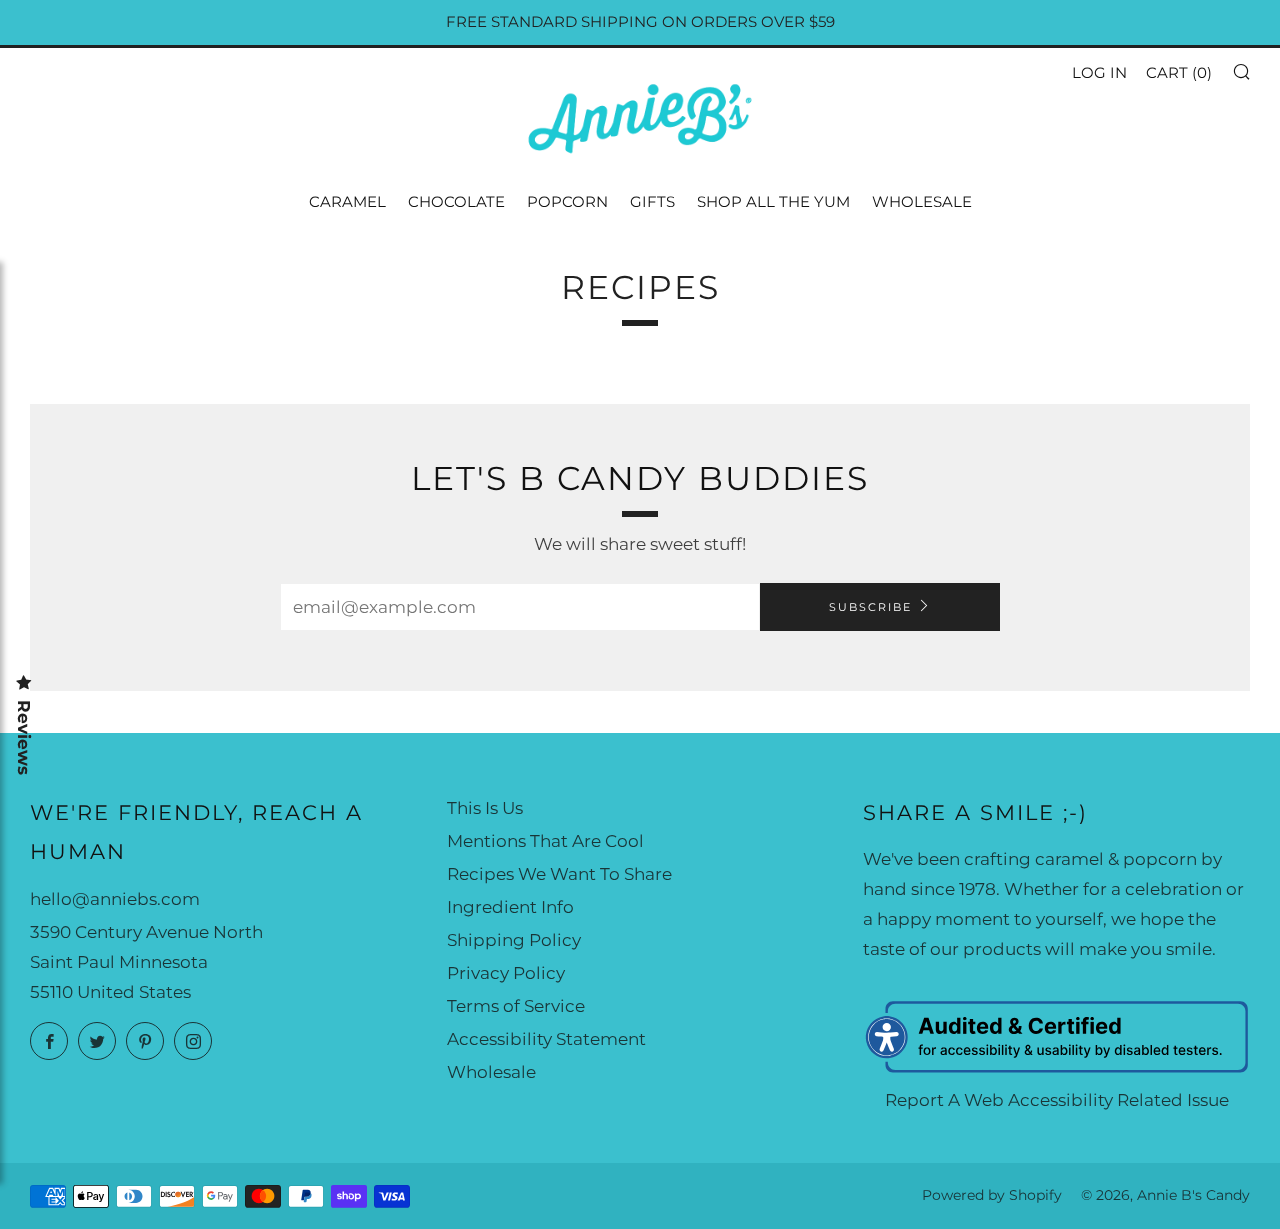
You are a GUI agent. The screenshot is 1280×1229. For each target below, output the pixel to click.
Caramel (347, 201)
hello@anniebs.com (115, 899)
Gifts (652, 201)
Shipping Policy (514, 940)
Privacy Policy (506, 973)
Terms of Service (516, 1006)
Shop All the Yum (773, 201)
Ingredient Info (510, 907)
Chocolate (456, 201)
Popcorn (567, 201)
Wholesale (922, 201)
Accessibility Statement (546, 1039)
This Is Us (485, 808)
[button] (1240, 71)
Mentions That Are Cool (545, 841)
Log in (1099, 72)
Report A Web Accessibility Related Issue (1057, 1100)
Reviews (24, 737)
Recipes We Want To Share (559, 874)
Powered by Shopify (992, 1195)
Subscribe (870, 607)
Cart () (1179, 72)
